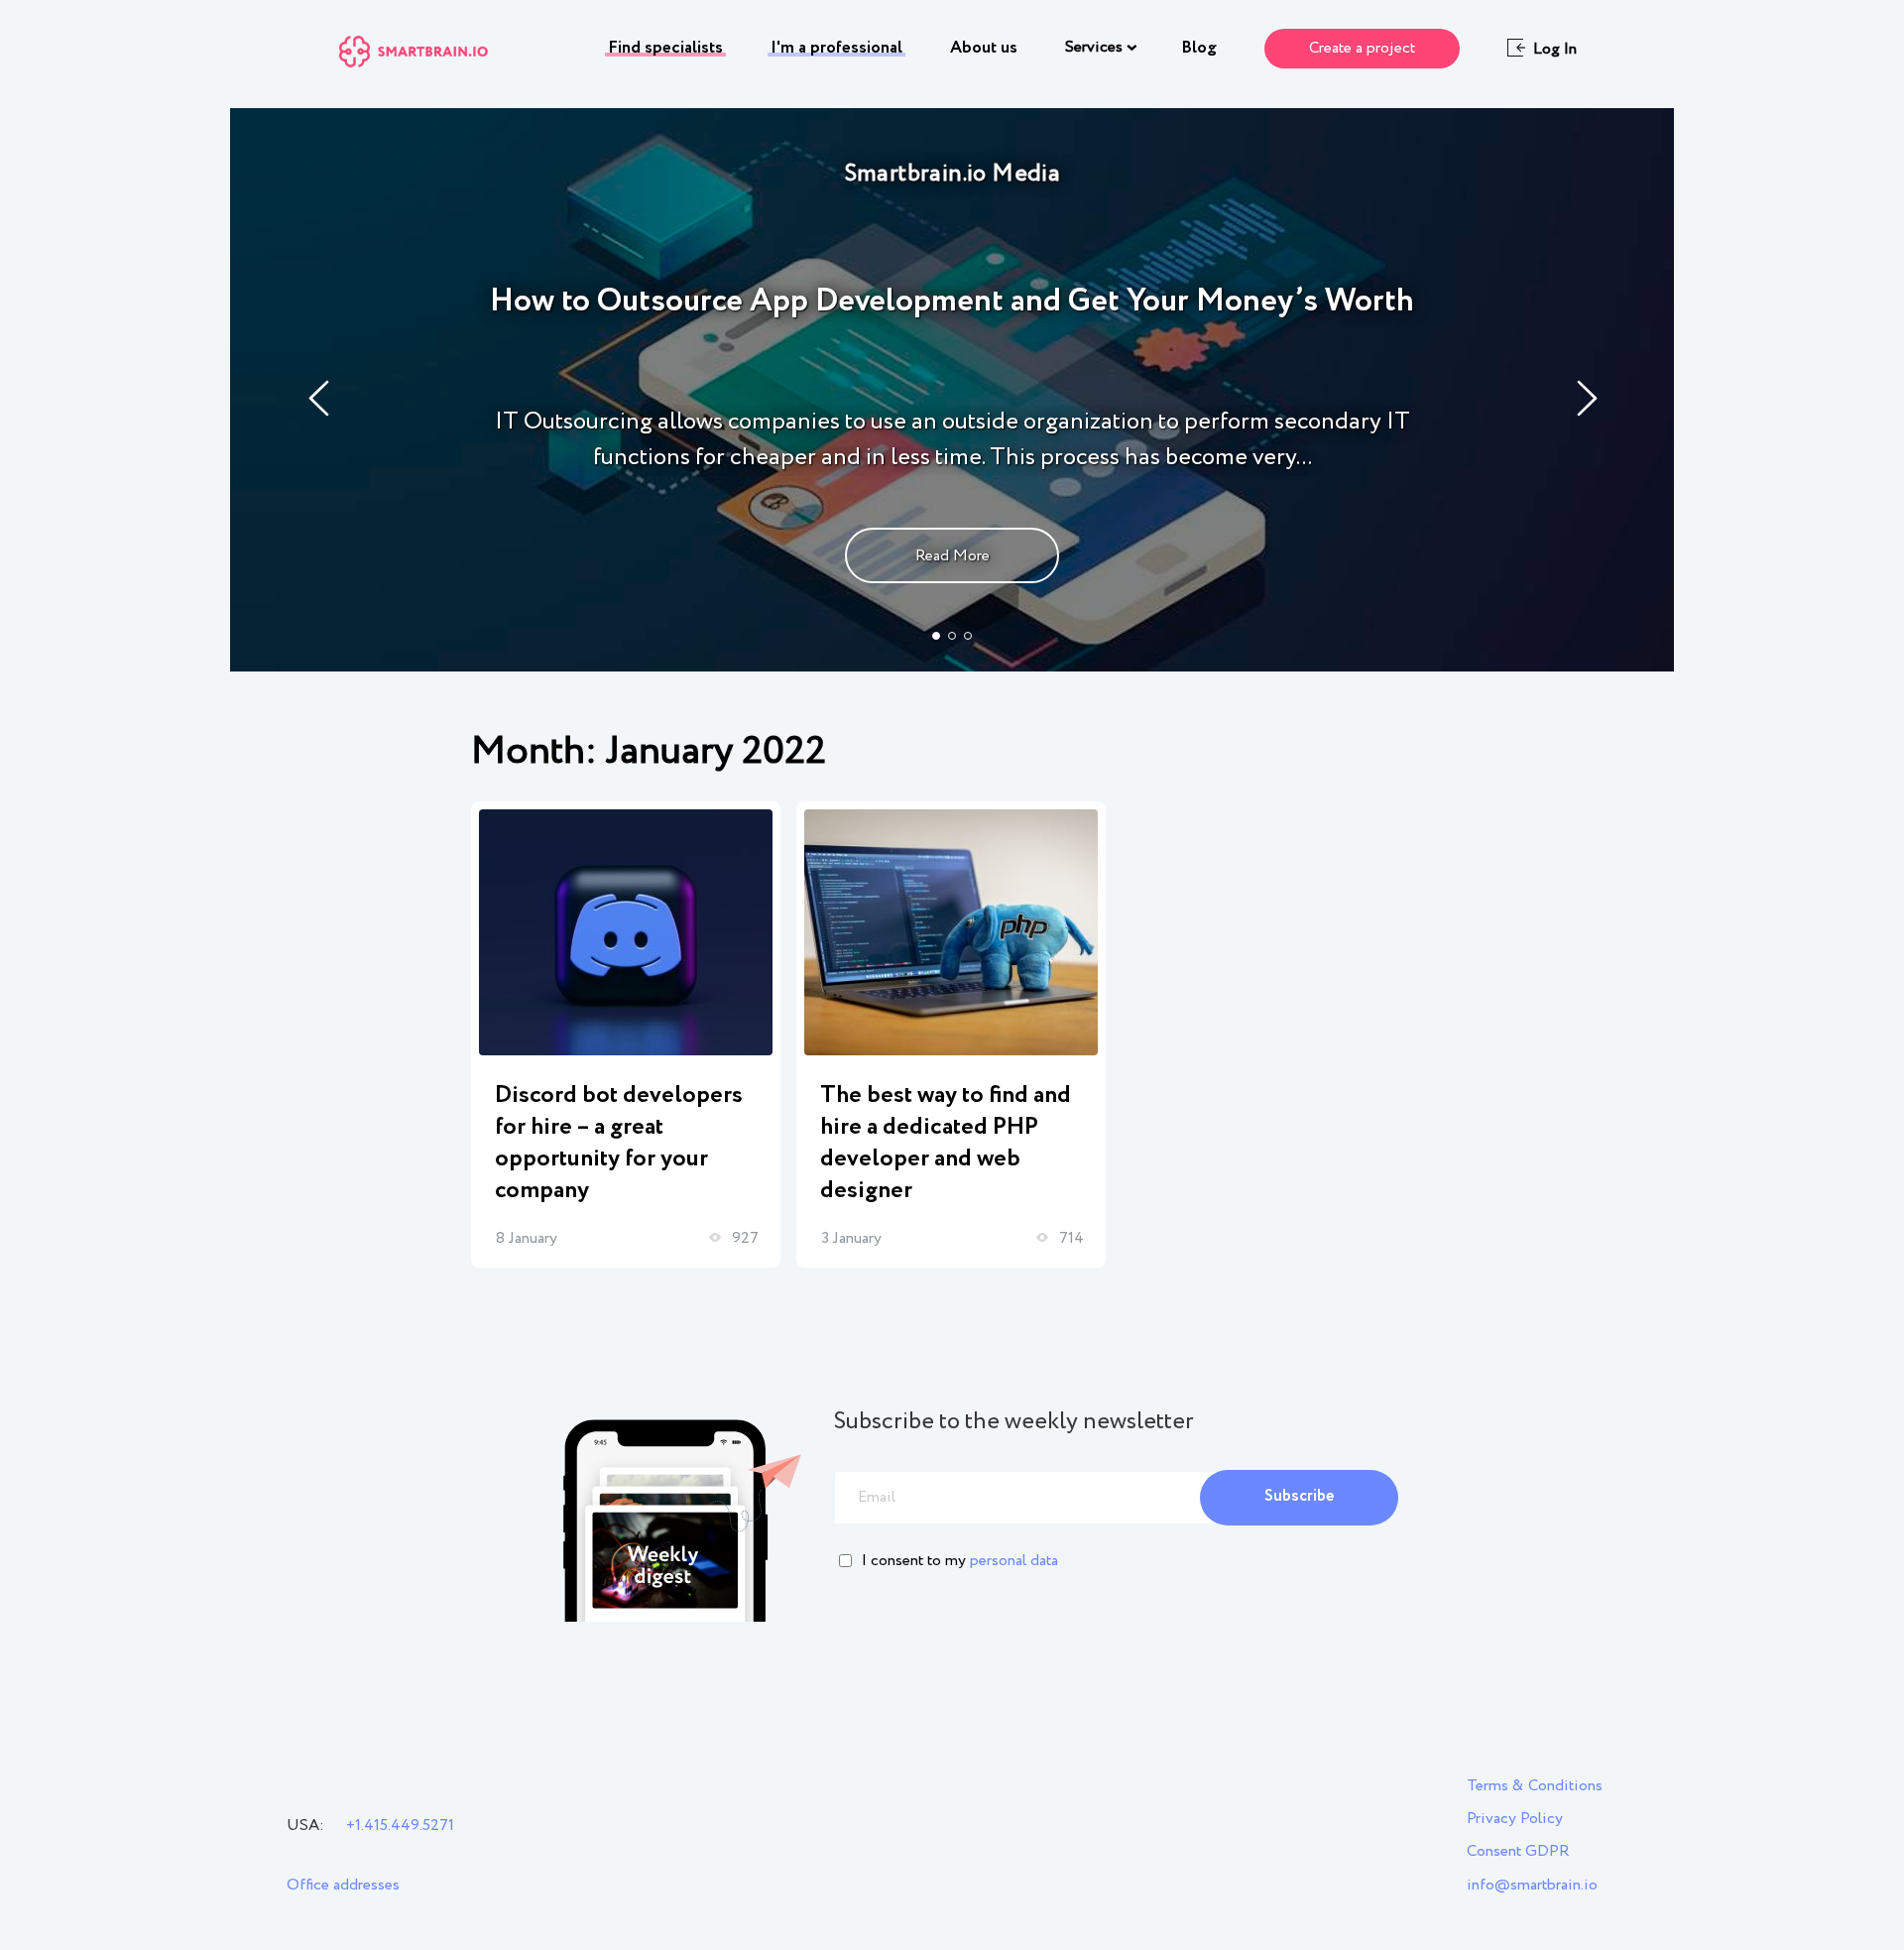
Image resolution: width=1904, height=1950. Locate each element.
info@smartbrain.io (1532, 1885)
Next (1588, 398)
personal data (1014, 1561)
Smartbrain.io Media (952, 174)
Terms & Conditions (1535, 1786)
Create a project (1362, 48)
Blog (1199, 48)
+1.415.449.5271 (400, 1826)
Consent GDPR (1518, 1851)
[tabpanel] (952, 390)
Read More (952, 556)
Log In (1555, 50)
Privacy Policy (1515, 1819)
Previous (320, 398)
